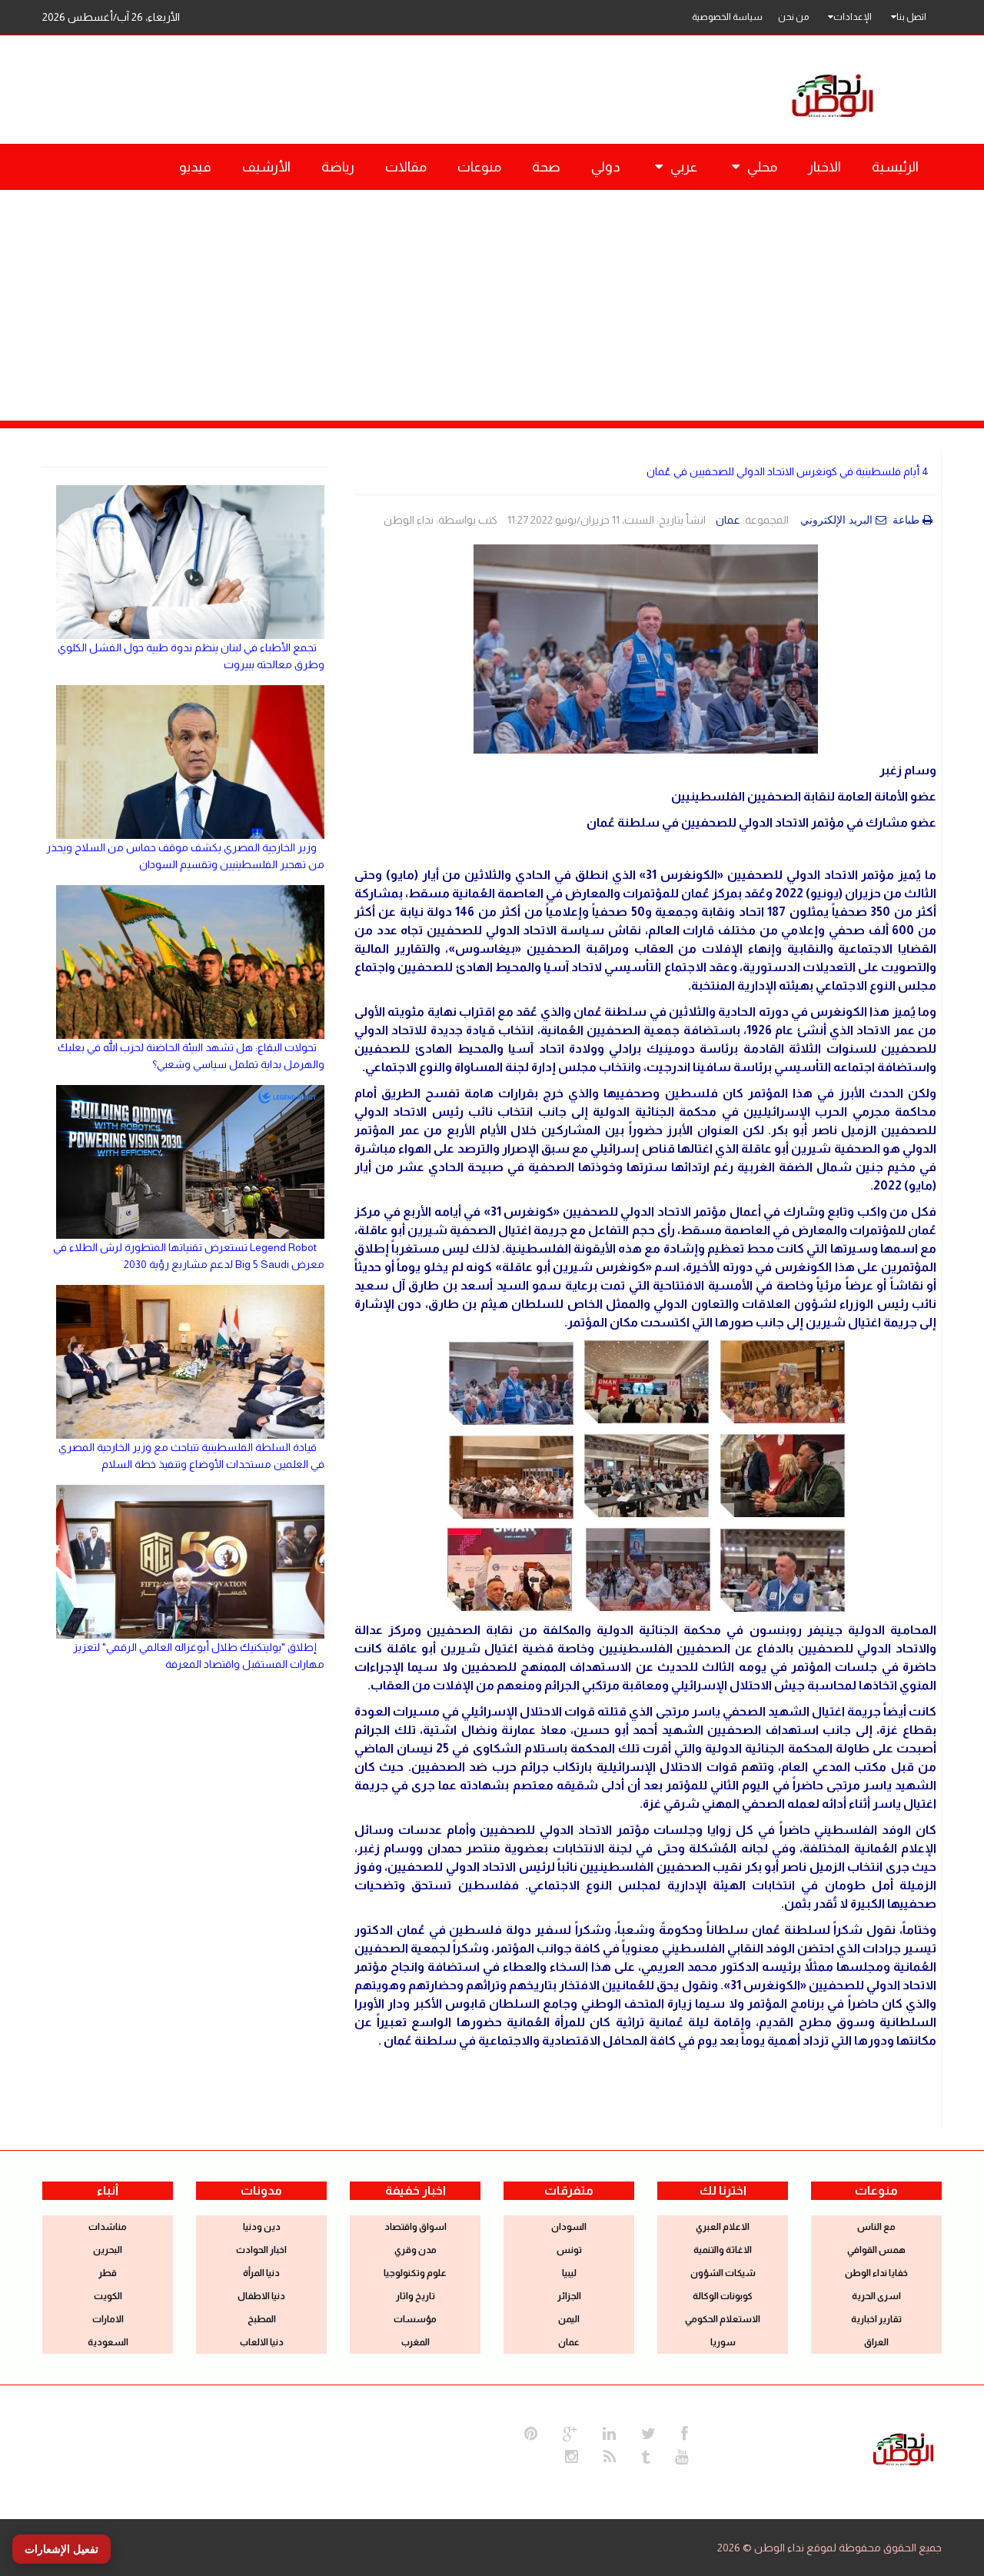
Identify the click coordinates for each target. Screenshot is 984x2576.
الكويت (108, 2296)
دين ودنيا (262, 2227)
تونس (569, 2250)
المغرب (416, 2342)
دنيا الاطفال (261, 2296)
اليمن (569, 2319)
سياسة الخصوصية (727, 17)
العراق (876, 2342)
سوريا (723, 2342)
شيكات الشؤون (723, 2273)
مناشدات (108, 2227)
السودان (569, 2227)
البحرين (108, 2250)
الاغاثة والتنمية (723, 2250)
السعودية (108, 2342)
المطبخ (262, 2319)
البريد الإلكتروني (836, 520)
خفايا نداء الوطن (876, 2273)
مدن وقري (416, 2250)
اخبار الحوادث (261, 2250)
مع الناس (876, 2227)
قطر (108, 2273)
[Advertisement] (492, 305)
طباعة (906, 520)
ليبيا (569, 2273)
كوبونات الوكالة (723, 2296)
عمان (728, 520)
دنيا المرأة (261, 2273)
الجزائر (569, 2296)
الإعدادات (853, 17)
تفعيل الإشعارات (61, 2549)
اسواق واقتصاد (416, 2227)
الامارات (108, 2319)
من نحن (793, 17)
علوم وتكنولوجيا (415, 2273)
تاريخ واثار (416, 2296)
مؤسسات (415, 2319)
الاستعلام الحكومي (723, 2319)
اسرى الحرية (876, 2296)
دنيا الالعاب (262, 2342)
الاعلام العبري (723, 2227)
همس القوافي (876, 2250)
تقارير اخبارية (876, 2319)
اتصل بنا (911, 17)
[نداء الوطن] (903, 2448)
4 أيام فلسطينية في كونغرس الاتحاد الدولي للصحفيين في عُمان (788, 471)
